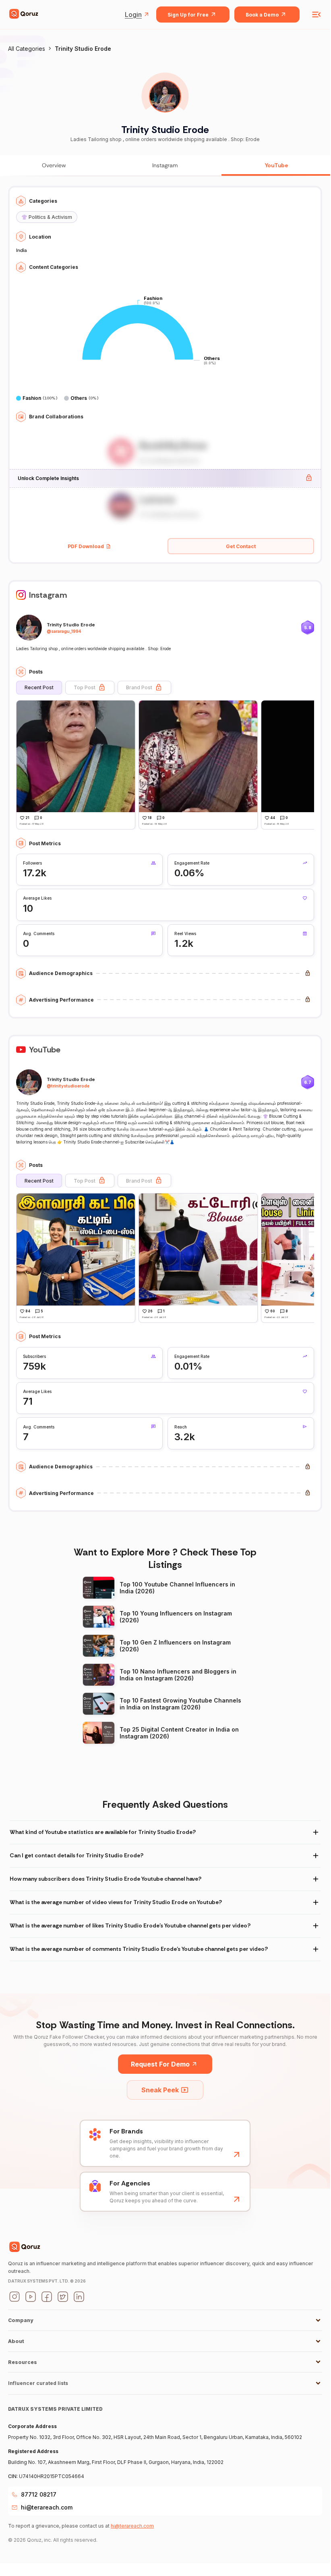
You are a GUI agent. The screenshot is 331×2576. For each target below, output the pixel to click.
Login (133, 15)
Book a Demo (262, 15)
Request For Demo (160, 2064)
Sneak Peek (160, 2090)
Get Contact (241, 546)
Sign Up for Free (188, 15)
